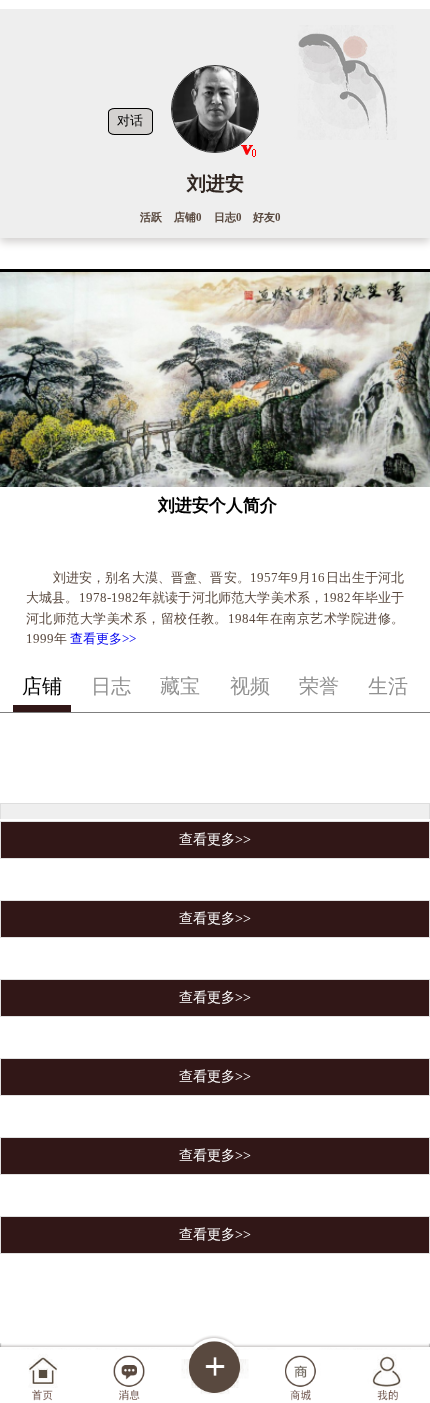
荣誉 (319, 686)
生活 (388, 686)
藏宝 (180, 686)
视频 (250, 686)
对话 (130, 121)
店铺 (42, 686)
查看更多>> (103, 638)
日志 (111, 686)
